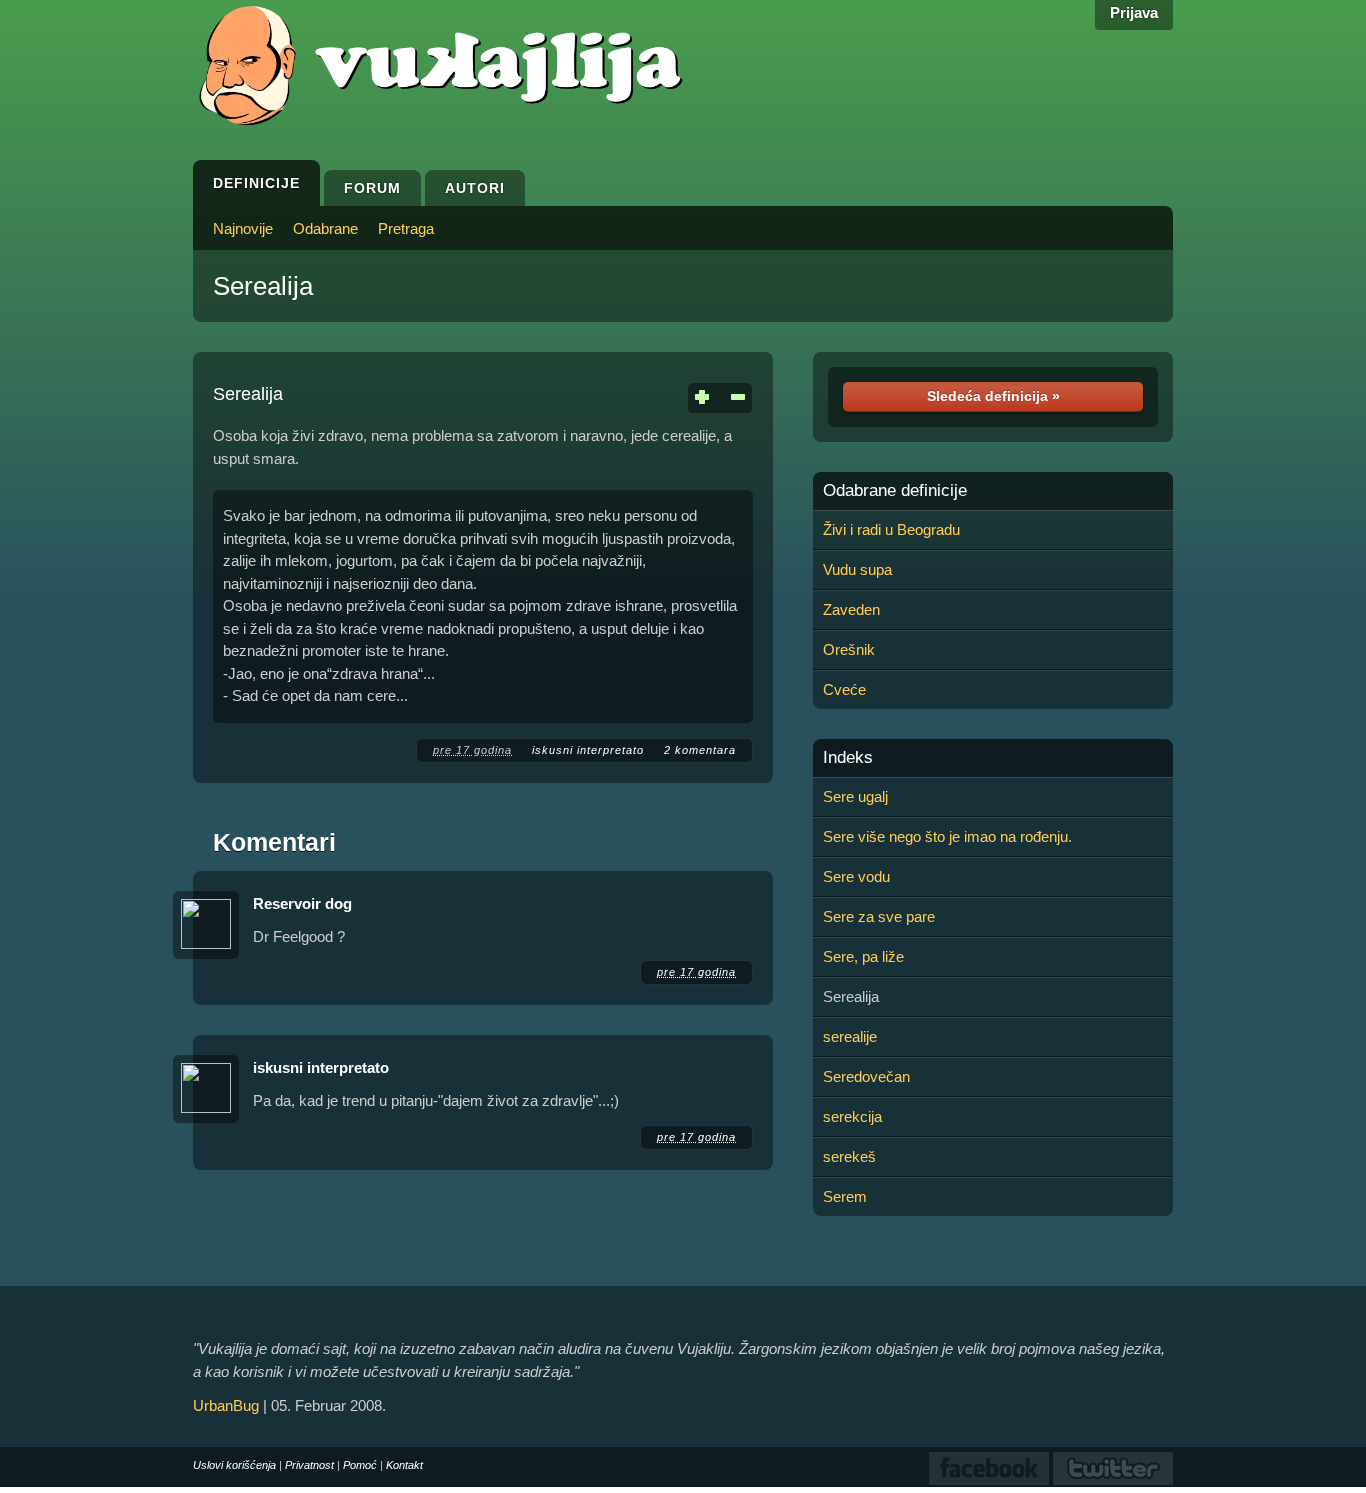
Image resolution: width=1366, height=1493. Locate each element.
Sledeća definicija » (993, 396)
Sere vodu (856, 876)
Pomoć (360, 1465)
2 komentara (700, 750)
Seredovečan (866, 1076)
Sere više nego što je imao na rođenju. (947, 836)
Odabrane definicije (895, 491)
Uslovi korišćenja (234, 1465)
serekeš (849, 1156)
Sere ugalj (855, 796)
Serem (845, 1196)
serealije (850, 1036)
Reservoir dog (302, 903)
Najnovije (243, 228)
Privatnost (309, 1465)
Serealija (263, 286)
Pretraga (406, 228)
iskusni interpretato (588, 750)
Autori (475, 188)
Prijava (1134, 12)
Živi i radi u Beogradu (891, 529)
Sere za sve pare (879, 916)
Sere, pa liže (863, 956)
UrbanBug (226, 1405)
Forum (372, 188)
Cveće (844, 689)
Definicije (256, 183)
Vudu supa (857, 569)
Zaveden (851, 609)
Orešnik (849, 649)
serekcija (852, 1116)
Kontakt (404, 1465)
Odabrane (325, 228)
